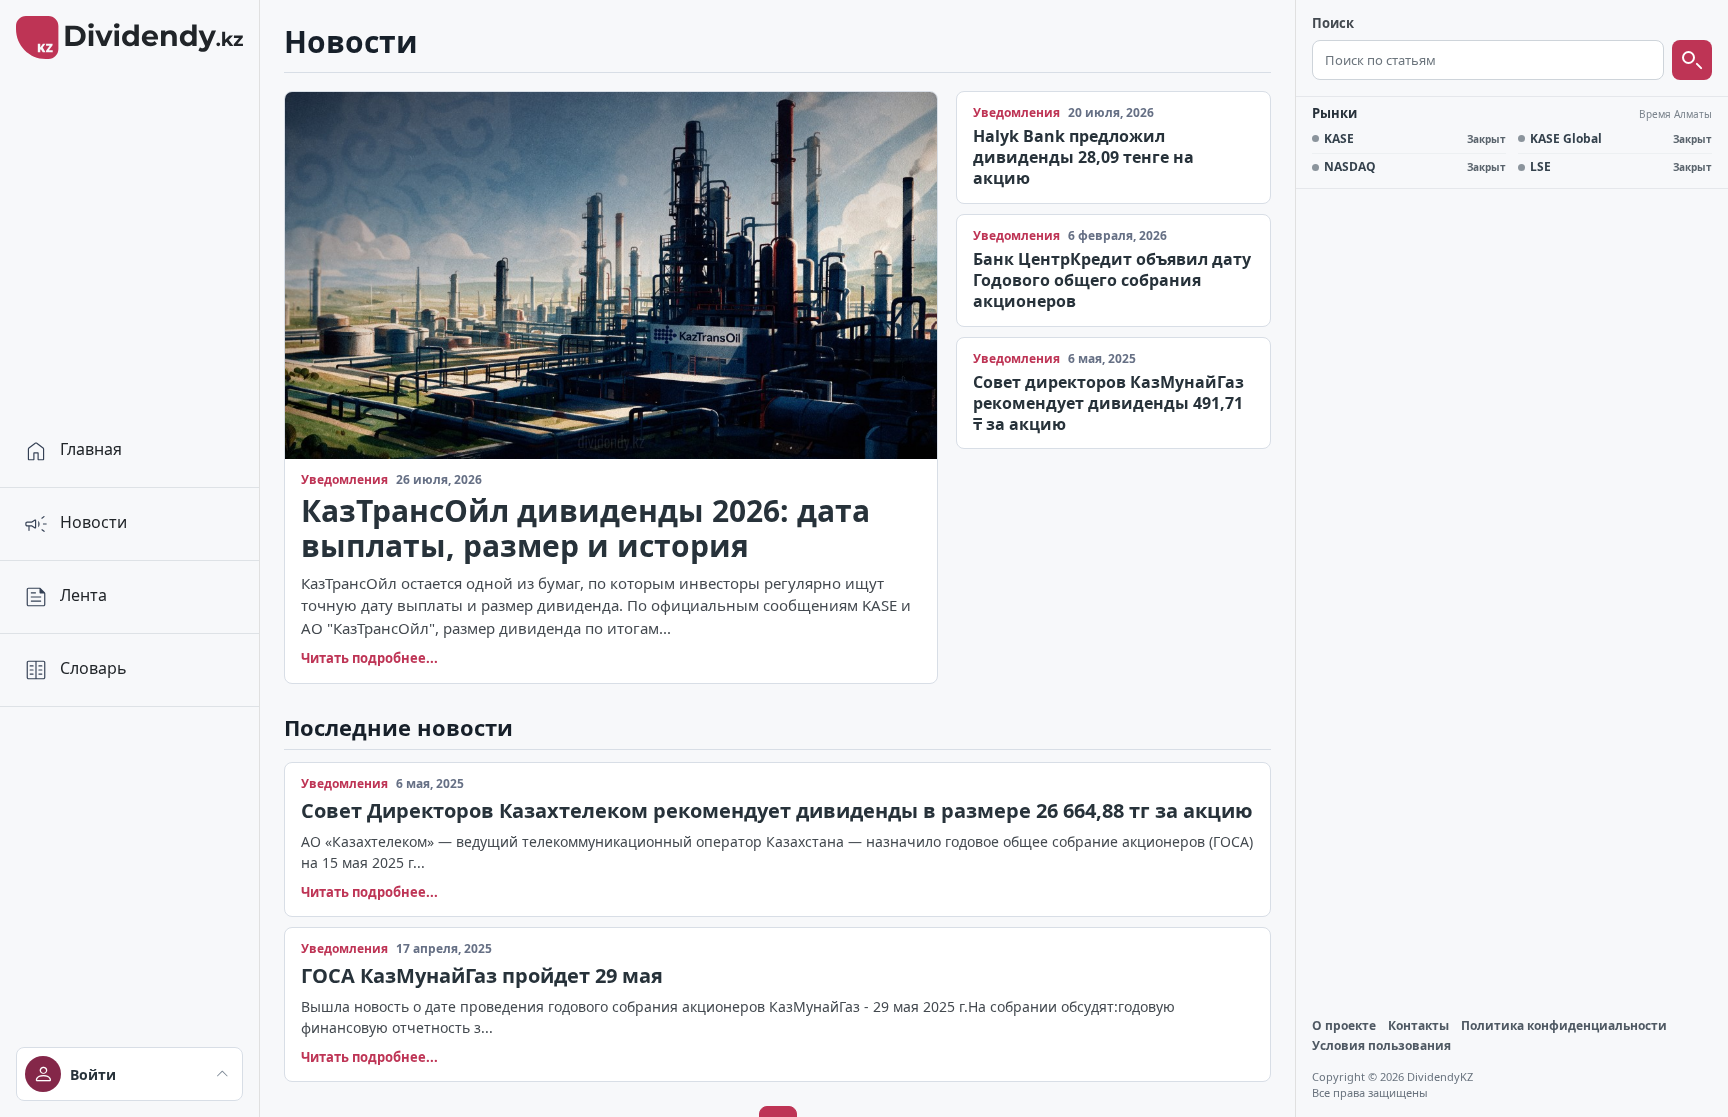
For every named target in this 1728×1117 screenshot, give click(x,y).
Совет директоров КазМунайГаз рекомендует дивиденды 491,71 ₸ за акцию (1108, 403)
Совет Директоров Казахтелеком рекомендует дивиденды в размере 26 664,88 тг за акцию (777, 810)
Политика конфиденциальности (1564, 1026)
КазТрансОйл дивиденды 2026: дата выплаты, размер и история (585, 528)
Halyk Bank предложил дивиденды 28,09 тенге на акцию (1083, 157)
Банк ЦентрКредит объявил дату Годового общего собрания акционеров (1112, 280)
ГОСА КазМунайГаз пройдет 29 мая (482, 975)
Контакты (1418, 1026)
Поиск (1333, 24)
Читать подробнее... (369, 658)
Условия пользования (1381, 1046)
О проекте (1344, 1026)
